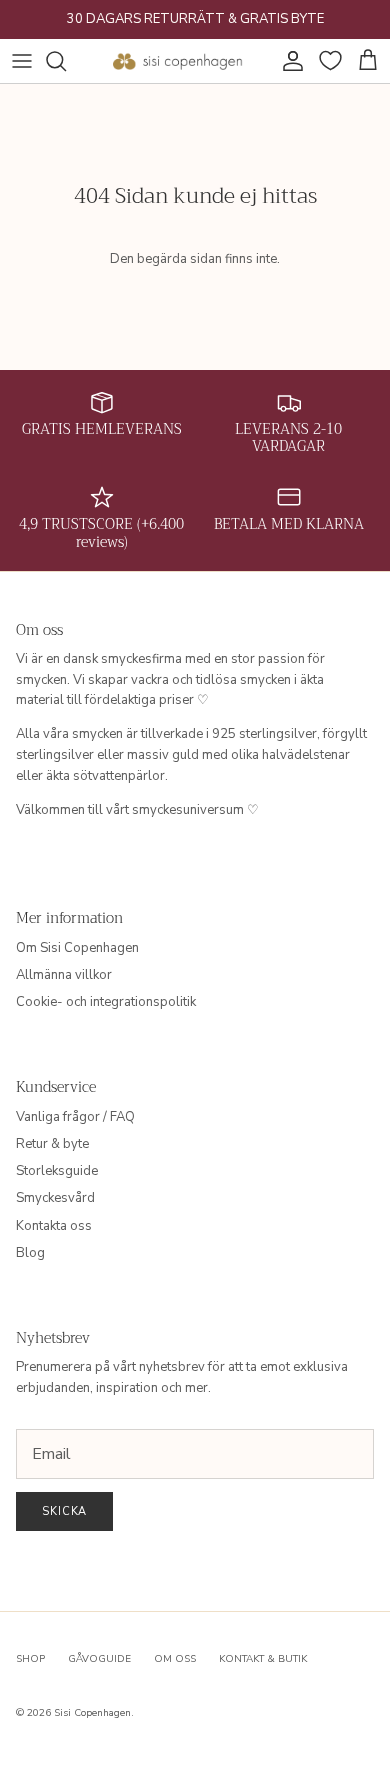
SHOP (30, 1659)
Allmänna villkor (64, 975)
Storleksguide (57, 1171)
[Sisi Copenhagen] (178, 61)
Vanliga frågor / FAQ (75, 1117)
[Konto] (288, 61)
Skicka (64, 1511)
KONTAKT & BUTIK (263, 1659)
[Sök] (66, 61)
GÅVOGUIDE (99, 1659)
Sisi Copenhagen (92, 1713)
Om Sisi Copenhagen (77, 948)
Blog (30, 1253)
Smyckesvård (55, 1198)
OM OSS (175, 1659)
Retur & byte (52, 1144)
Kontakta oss (54, 1226)
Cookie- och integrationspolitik (106, 1002)
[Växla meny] (22, 61)
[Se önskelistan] (328, 61)
